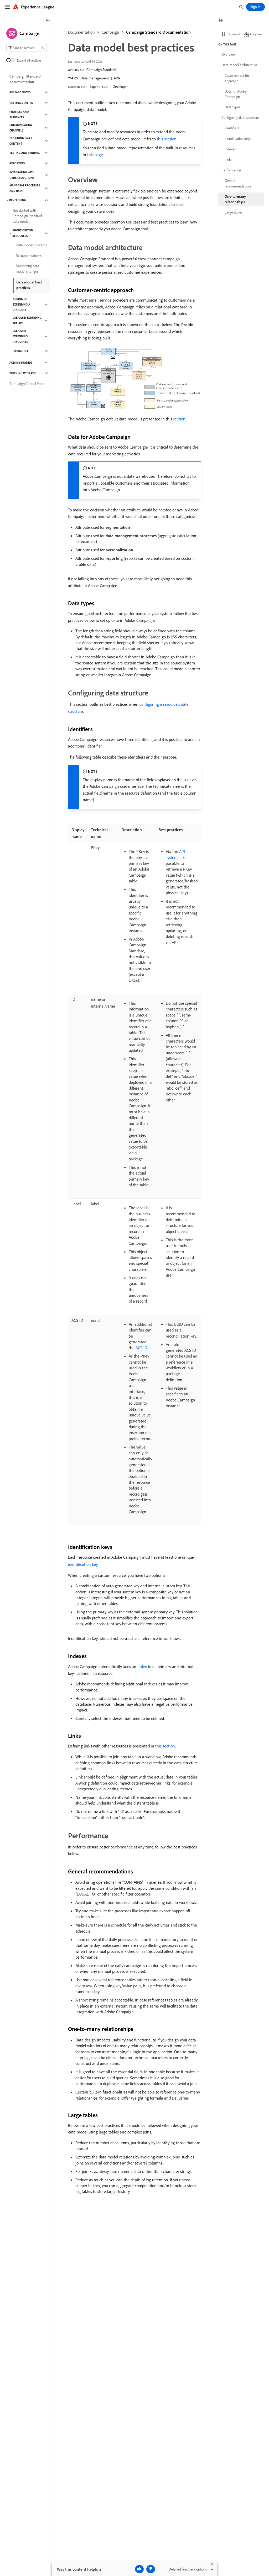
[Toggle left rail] (48, 21)
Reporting (17, 163)
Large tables (234, 212)
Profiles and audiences (19, 115)
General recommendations (238, 183)
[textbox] (27, 47)
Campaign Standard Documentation (158, 32)
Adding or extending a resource (21, 304)
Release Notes (20, 92)
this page (95, 155)
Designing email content (21, 141)
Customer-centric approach (237, 78)
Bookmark (234, 34)
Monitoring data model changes (27, 269)
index (142, 1666)
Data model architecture (239, 65)
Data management (95, 78)
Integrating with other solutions (22, 175)
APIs (117, 78)
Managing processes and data (25, 188)
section (179, 419)
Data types (232, 107)
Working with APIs (23, 373)
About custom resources (23, 233)
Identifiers (232, 128)
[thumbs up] (139, 2569)
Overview (229, 54)
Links (228, 160)
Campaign (110, 32)
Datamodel (21, 351)
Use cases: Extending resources (20, 336)
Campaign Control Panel (27, 384)
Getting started (21, 103)
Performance (231, 170)
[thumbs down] (151, 2569)
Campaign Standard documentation (25, 79)
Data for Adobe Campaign (236, 94)
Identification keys (238, 139)
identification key (83, 1564)
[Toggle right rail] (221, 21)
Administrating (21, 363)
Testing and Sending (25, 153)
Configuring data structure (240, 118)
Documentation (81, 32)
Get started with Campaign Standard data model (27, 216)
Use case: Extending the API (27, 320)
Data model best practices (29, 285)
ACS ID (141, 1348)
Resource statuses (29, 256)
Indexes (230, 149)
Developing (18, 200)
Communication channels (21, 128)
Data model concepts (31, 245)
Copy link (256, 34)
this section (167, 139)
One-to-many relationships (235, 199)
